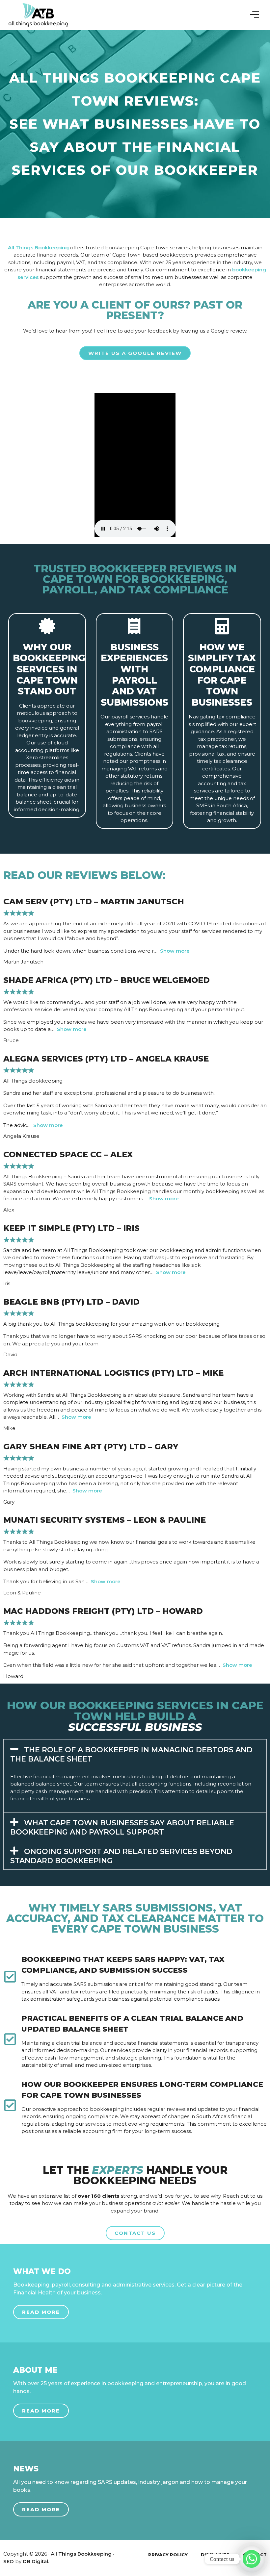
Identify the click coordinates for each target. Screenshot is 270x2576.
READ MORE (41, 2312)
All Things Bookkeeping (38, 248)
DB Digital (35, 2561)
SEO (9, 2561)
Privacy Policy (168, 2555)
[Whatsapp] (252, 2559)
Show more (175, 951)
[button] (255, 15)
